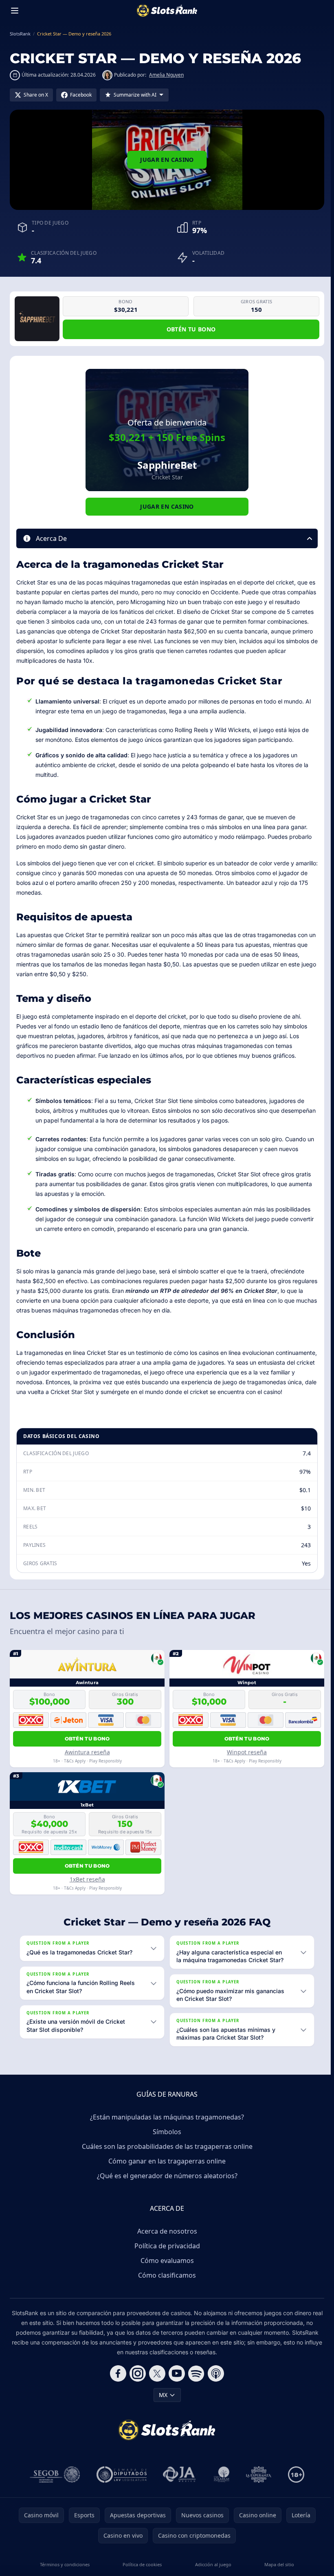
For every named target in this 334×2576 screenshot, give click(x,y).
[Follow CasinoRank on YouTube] (175, 2383)
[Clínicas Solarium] (220, 2484)
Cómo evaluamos (166, 2270)
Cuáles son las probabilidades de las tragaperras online (166, 2156)
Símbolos (165, 2141)
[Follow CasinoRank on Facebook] (116, 2383)
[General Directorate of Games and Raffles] (53, 2484)
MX (162, 2404)
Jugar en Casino (167, 160)
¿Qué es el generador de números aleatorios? (166, 2185)
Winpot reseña (247, 1752)
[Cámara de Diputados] (120, 2484)
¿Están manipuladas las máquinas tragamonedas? (165, 2126)
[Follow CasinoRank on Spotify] (195, 2383)
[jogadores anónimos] (178, 2484)
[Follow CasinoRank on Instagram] (136, 2383)
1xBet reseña (87, 1879)
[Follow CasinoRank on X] (156, 2383)
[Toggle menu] (15, 11)
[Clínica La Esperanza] (257, 2484)
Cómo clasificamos (165, 2285)
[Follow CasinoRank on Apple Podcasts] (214, 2383)
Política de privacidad (166, 2255)
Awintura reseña (87, 1752)
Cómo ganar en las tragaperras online (165, 2170)
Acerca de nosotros (166, 2241)
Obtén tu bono (191, 329)
